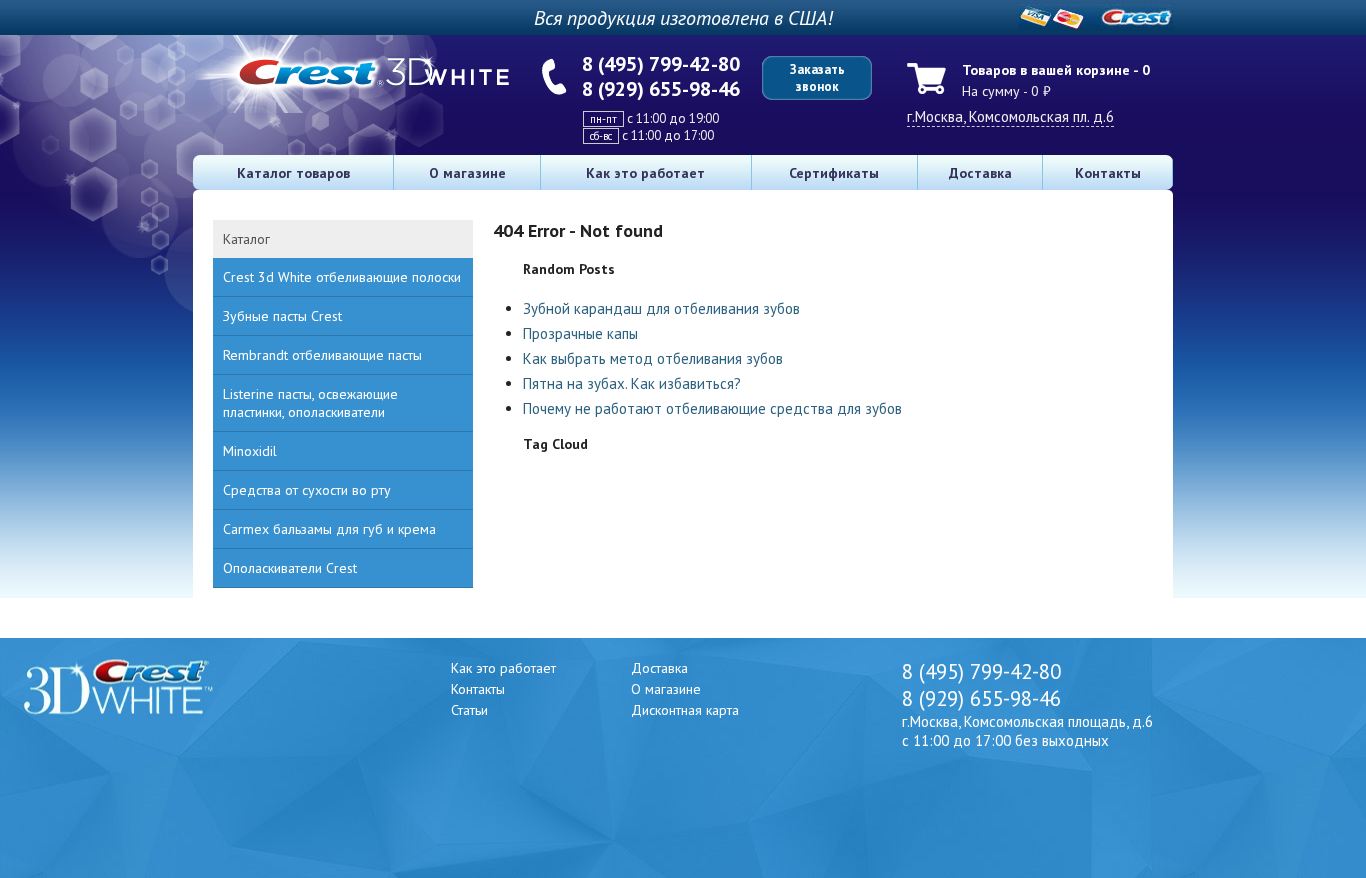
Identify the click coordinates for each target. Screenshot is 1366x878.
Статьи (469, 710)
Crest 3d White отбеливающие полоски (342, 277)
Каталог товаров (293, 173)
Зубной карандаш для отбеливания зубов (661, 308)
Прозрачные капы (580, 333)
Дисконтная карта (685, 710)
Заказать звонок (817, 78)
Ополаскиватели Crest (290, 568)
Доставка (980, 173)
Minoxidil (250, 451)
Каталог (246, 239)
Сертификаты (834, 173)
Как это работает (645, 173)
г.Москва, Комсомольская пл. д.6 (1010, 116)
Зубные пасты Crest (282, 316)
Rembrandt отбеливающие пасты (322, 355)
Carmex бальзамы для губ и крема (329, 529)
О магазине (467, 173)
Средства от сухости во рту (307, 490)
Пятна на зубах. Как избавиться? (632, 383)
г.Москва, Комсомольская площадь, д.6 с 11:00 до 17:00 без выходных (1027, 731)
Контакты (1108, 173)
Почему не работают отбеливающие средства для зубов (712, 408)
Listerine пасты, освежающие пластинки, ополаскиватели (310, 403)
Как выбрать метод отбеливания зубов (653, 358)
